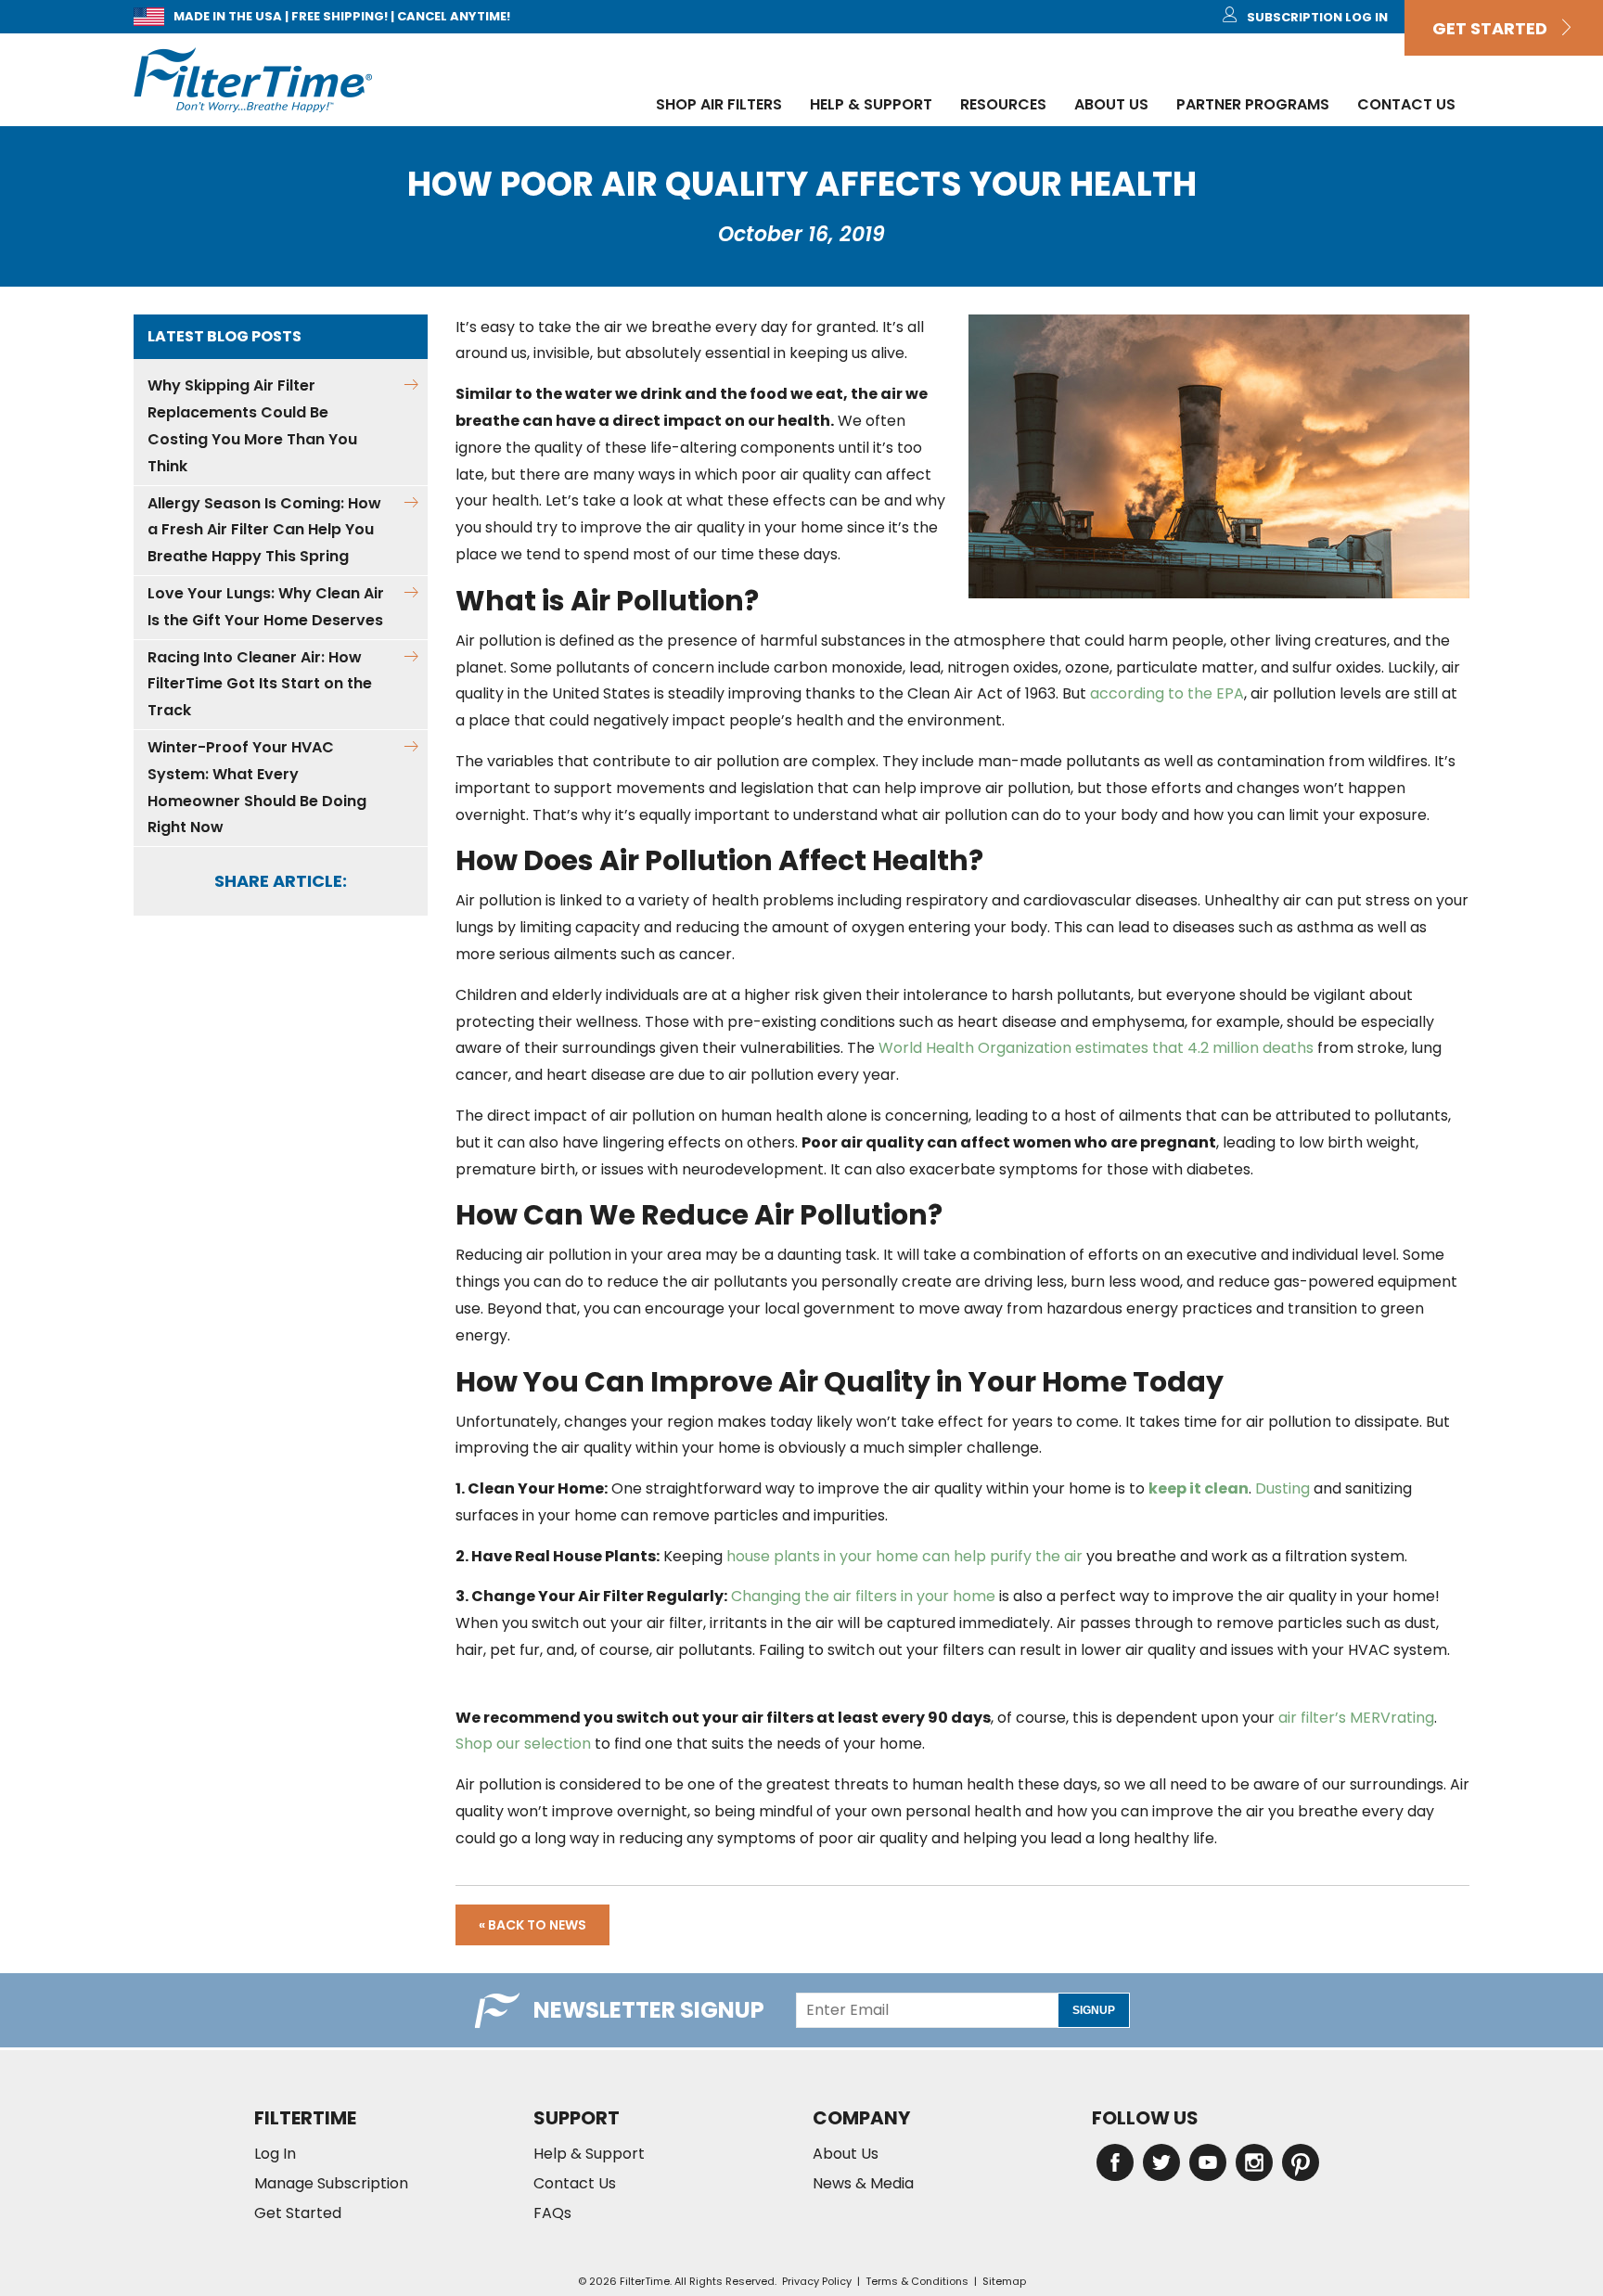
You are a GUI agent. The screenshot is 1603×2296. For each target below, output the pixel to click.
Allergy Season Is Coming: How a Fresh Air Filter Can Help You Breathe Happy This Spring (264, 530)
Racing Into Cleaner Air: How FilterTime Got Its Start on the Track (260, 684)
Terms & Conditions (917, 2281)
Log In (275, 2154)
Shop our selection (523, 1744)
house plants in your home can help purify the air (904, 1556)
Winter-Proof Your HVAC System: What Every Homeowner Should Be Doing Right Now (257, 787)
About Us (1111, 104)
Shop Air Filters (719, 104)
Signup (1094, 2010)
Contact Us (1406, 104)
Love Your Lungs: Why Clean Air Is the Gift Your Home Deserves (266, 607)
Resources (1003, 104)
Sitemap (1004, 2281)
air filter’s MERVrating (1356, 1718)
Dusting (1282, 1488)
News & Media (863, 2184)
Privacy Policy (817, 2281)
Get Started (1495, 28)
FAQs (552, 2213)
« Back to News (532, 1925)
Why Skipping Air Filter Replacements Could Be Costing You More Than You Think (252, 425)
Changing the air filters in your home (863, 1596)
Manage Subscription (331, 2184)
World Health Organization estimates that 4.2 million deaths (1096, 1048)
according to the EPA (1167, 693)
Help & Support (871, 104)
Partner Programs (1253, 104)
